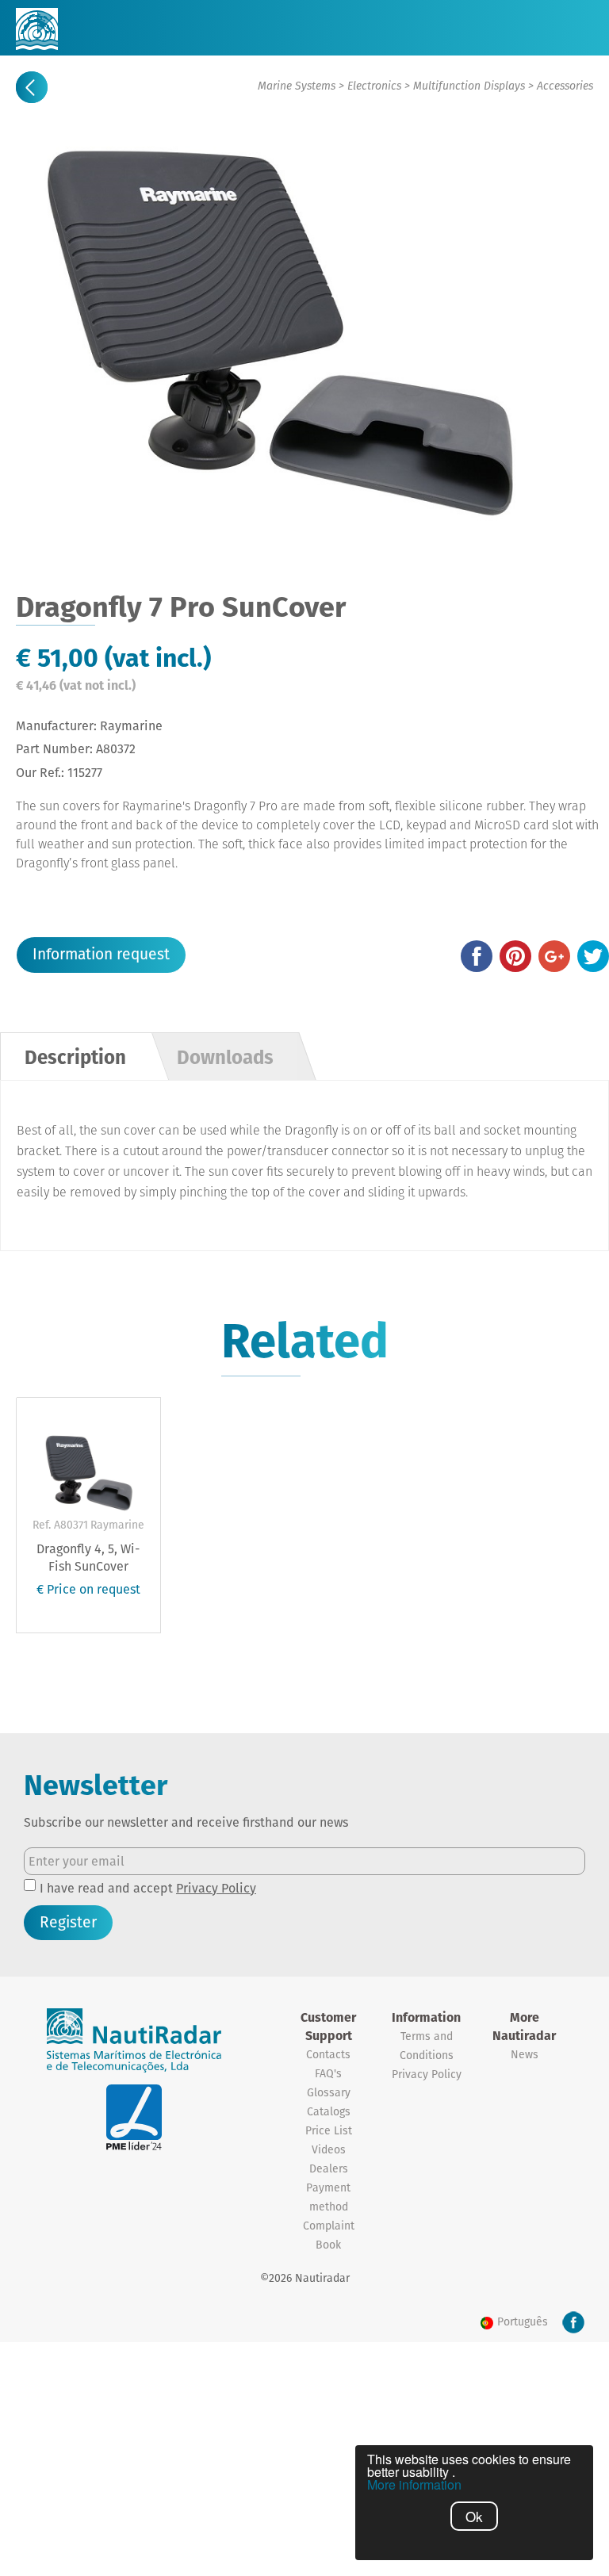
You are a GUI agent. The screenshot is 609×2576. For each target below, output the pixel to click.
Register (68, 1922)
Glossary (329, 2092)
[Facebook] (477, 956)
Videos (329, 2149)
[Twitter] (593, 956)
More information (414, 2485)
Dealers (329, 2168)
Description (75, 1057)
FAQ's (328, 2073)
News (525, 2054)
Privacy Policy (216, 1888)
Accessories (565, 86)
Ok (474, 2516)
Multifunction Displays (469, 86)
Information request (101, 954)
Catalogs (329, 2111)
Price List (329, 2130)
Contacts (328, 2054)
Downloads (225, 1057)
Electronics (374, 86)
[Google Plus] (554, 956)
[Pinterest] (515, 956)
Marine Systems (297, 86)
